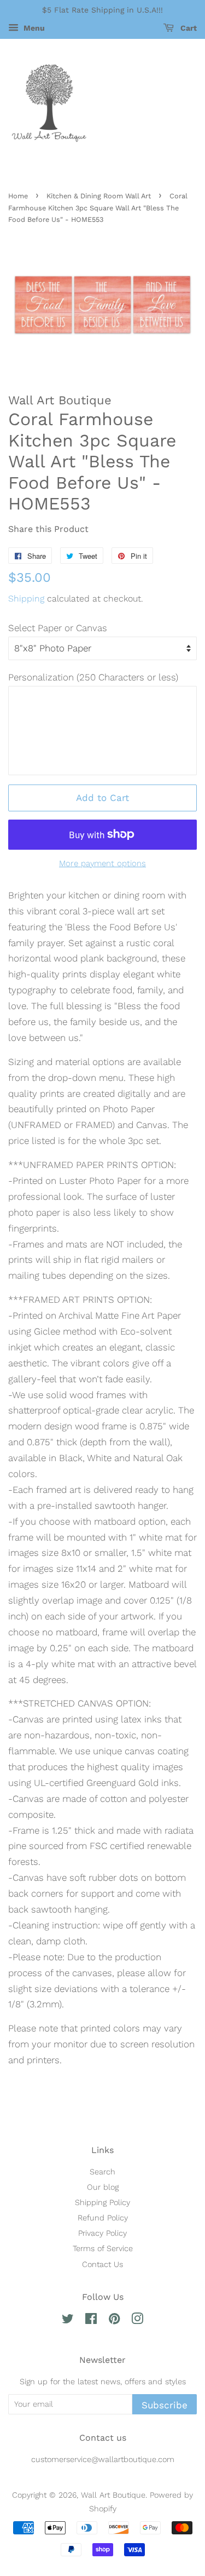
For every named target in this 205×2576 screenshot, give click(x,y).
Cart (188, 28)
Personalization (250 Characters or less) (93, 677)
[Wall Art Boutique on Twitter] (68, 2321)
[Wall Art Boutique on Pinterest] (114, 2321)
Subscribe (165, 2405)
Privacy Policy (102, 2233)
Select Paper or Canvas (58, 628)
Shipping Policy (102, 2203)
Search (102, 2172)
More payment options (102, 863)
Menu (33, 28)
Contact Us (102, 2265)
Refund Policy (103, 2218)
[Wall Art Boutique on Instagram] (137, 2321)
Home (18, 196)
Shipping (26, 599)
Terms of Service (103, 2249)
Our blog (103, 2187)
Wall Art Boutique (113, 2495)
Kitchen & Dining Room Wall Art (99, 196)
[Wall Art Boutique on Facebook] (91, 2321)
